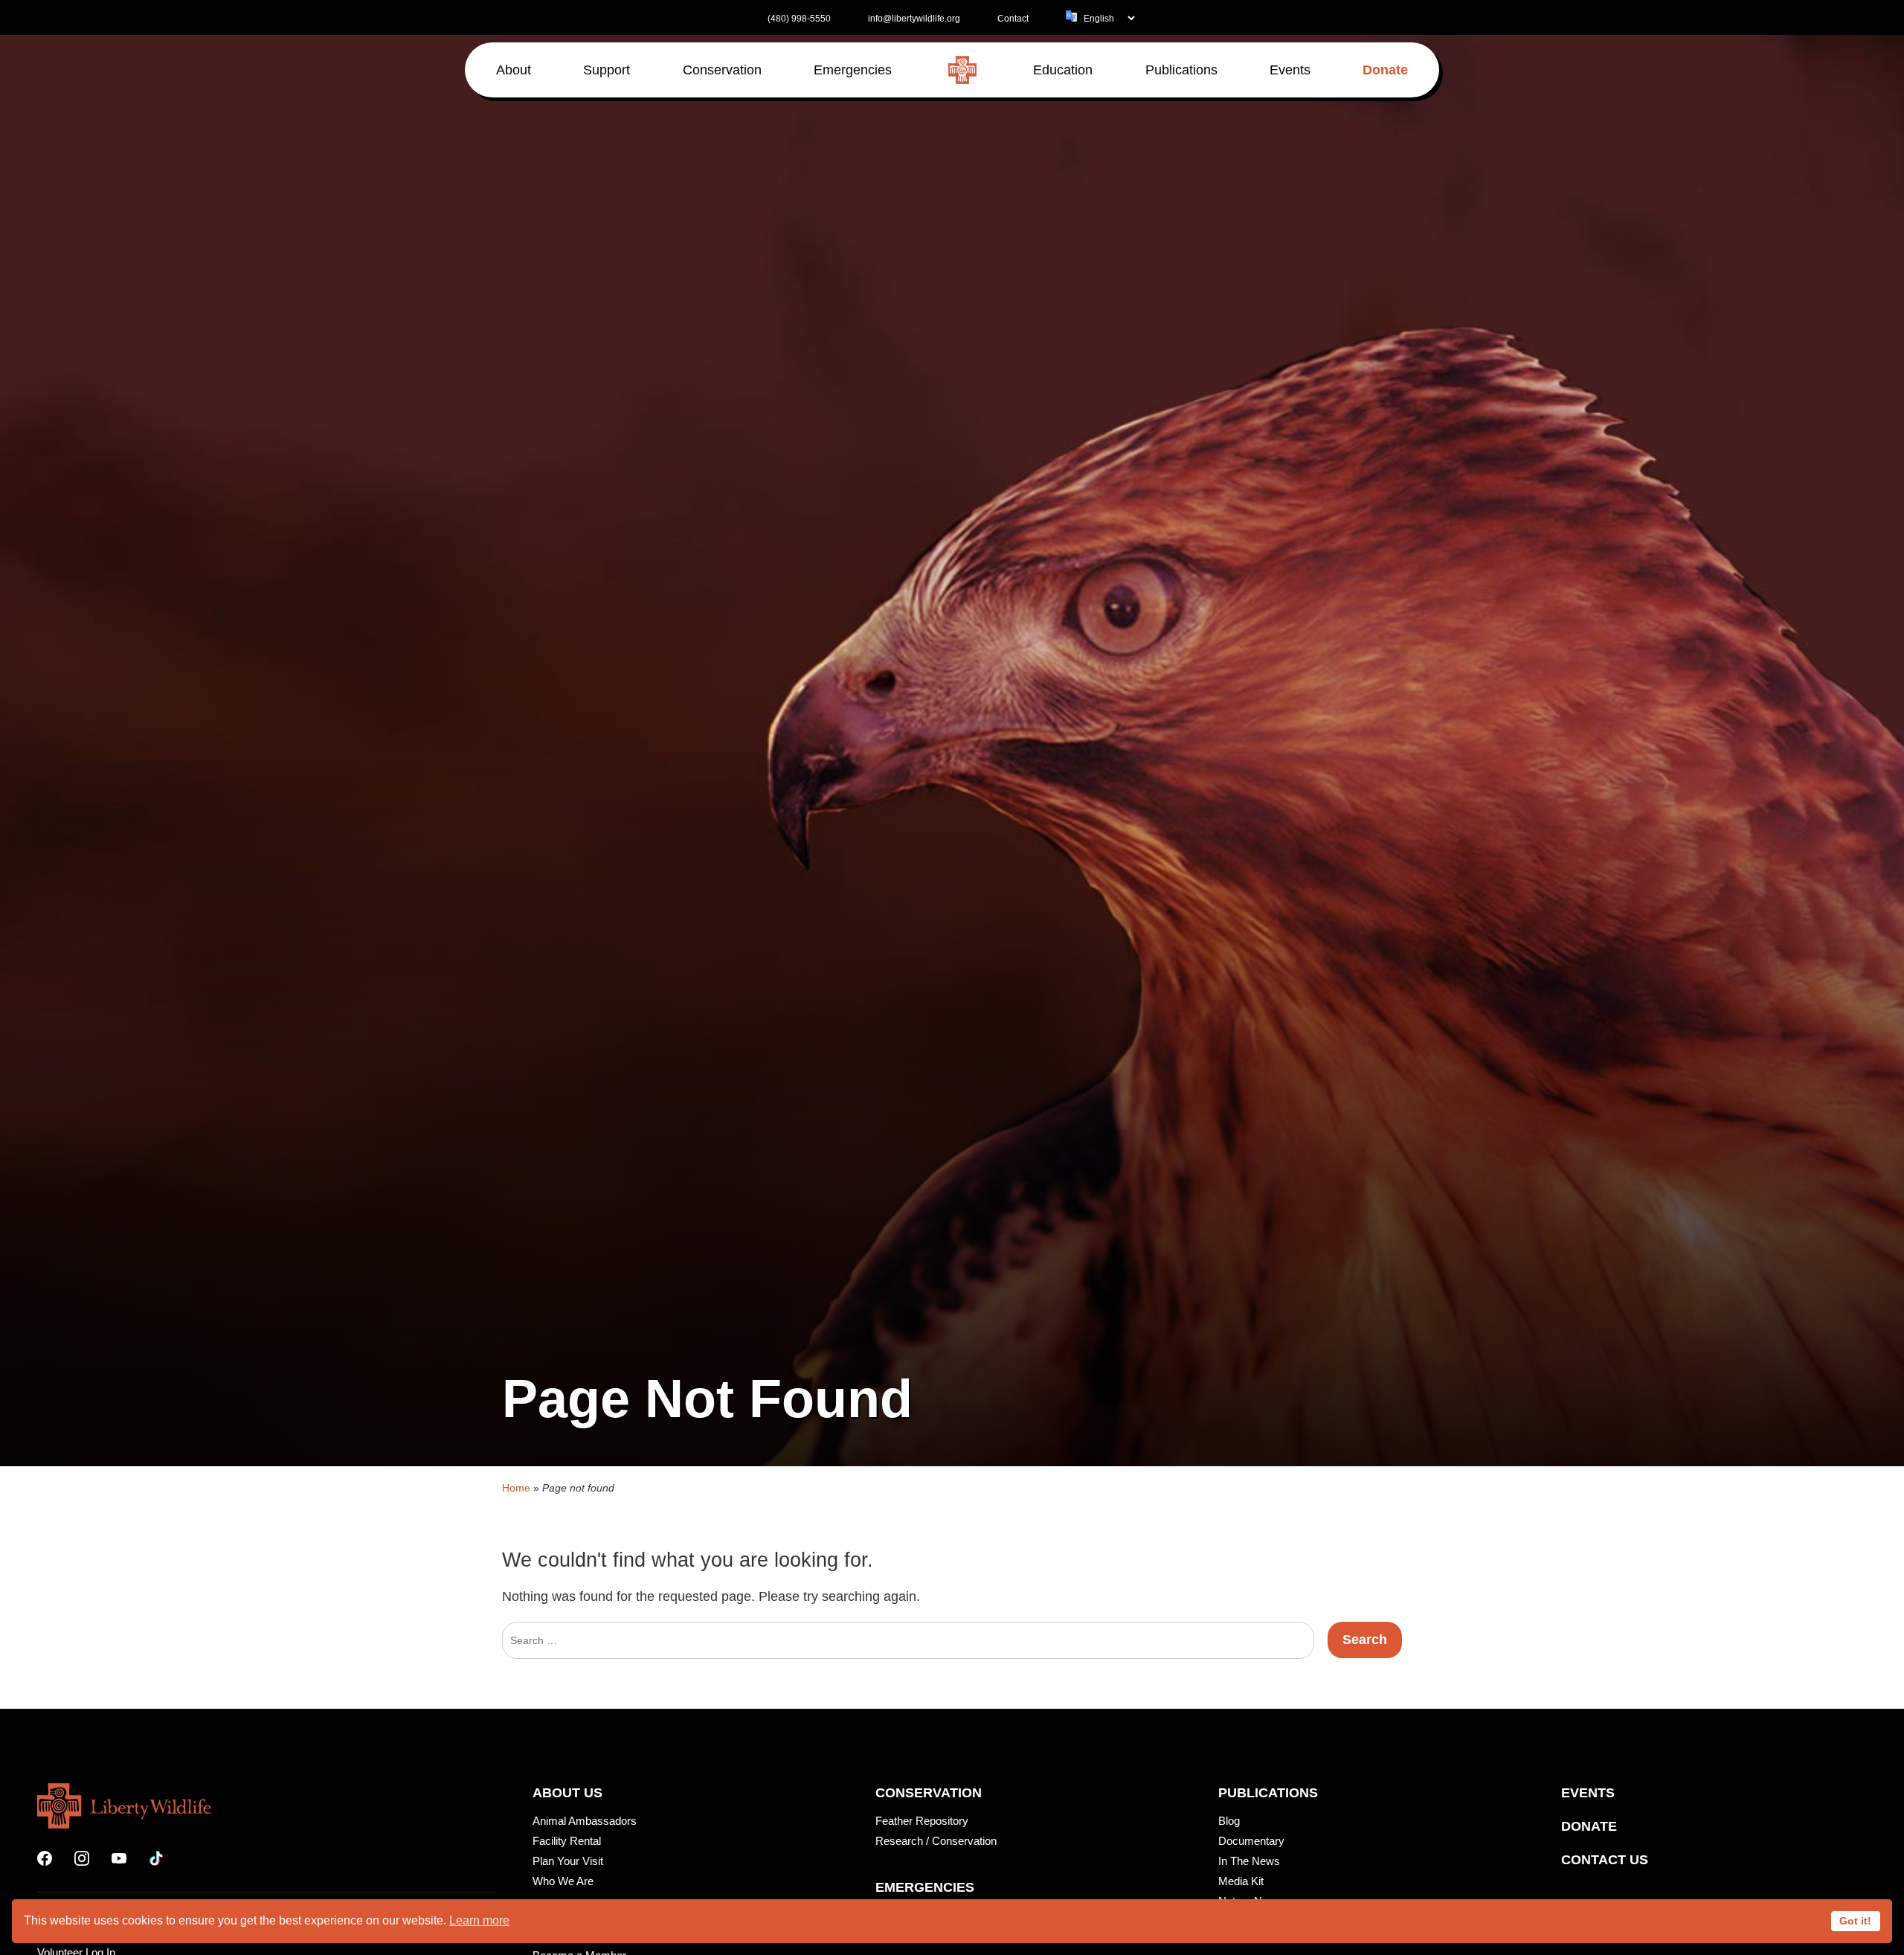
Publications (1268, 1793)
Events (1588, 1793)
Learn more (479, 1920)
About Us (567, 1793)
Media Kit (1241, 1881)
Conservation (929, 1793)
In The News (1249, 1861)
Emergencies (925, 1887)
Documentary (1251, 1841)
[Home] (962, 70)
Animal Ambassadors (585, 1821)
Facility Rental (567, 1841)
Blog (1229, 1821)
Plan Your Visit (568, 1861)
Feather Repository (922, 1821)
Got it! (1855, 1921)
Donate (1589, 1826)
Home (516, 1488)
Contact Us (1605, 1860)
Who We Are (563, 1881)
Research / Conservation (936, 1841)
